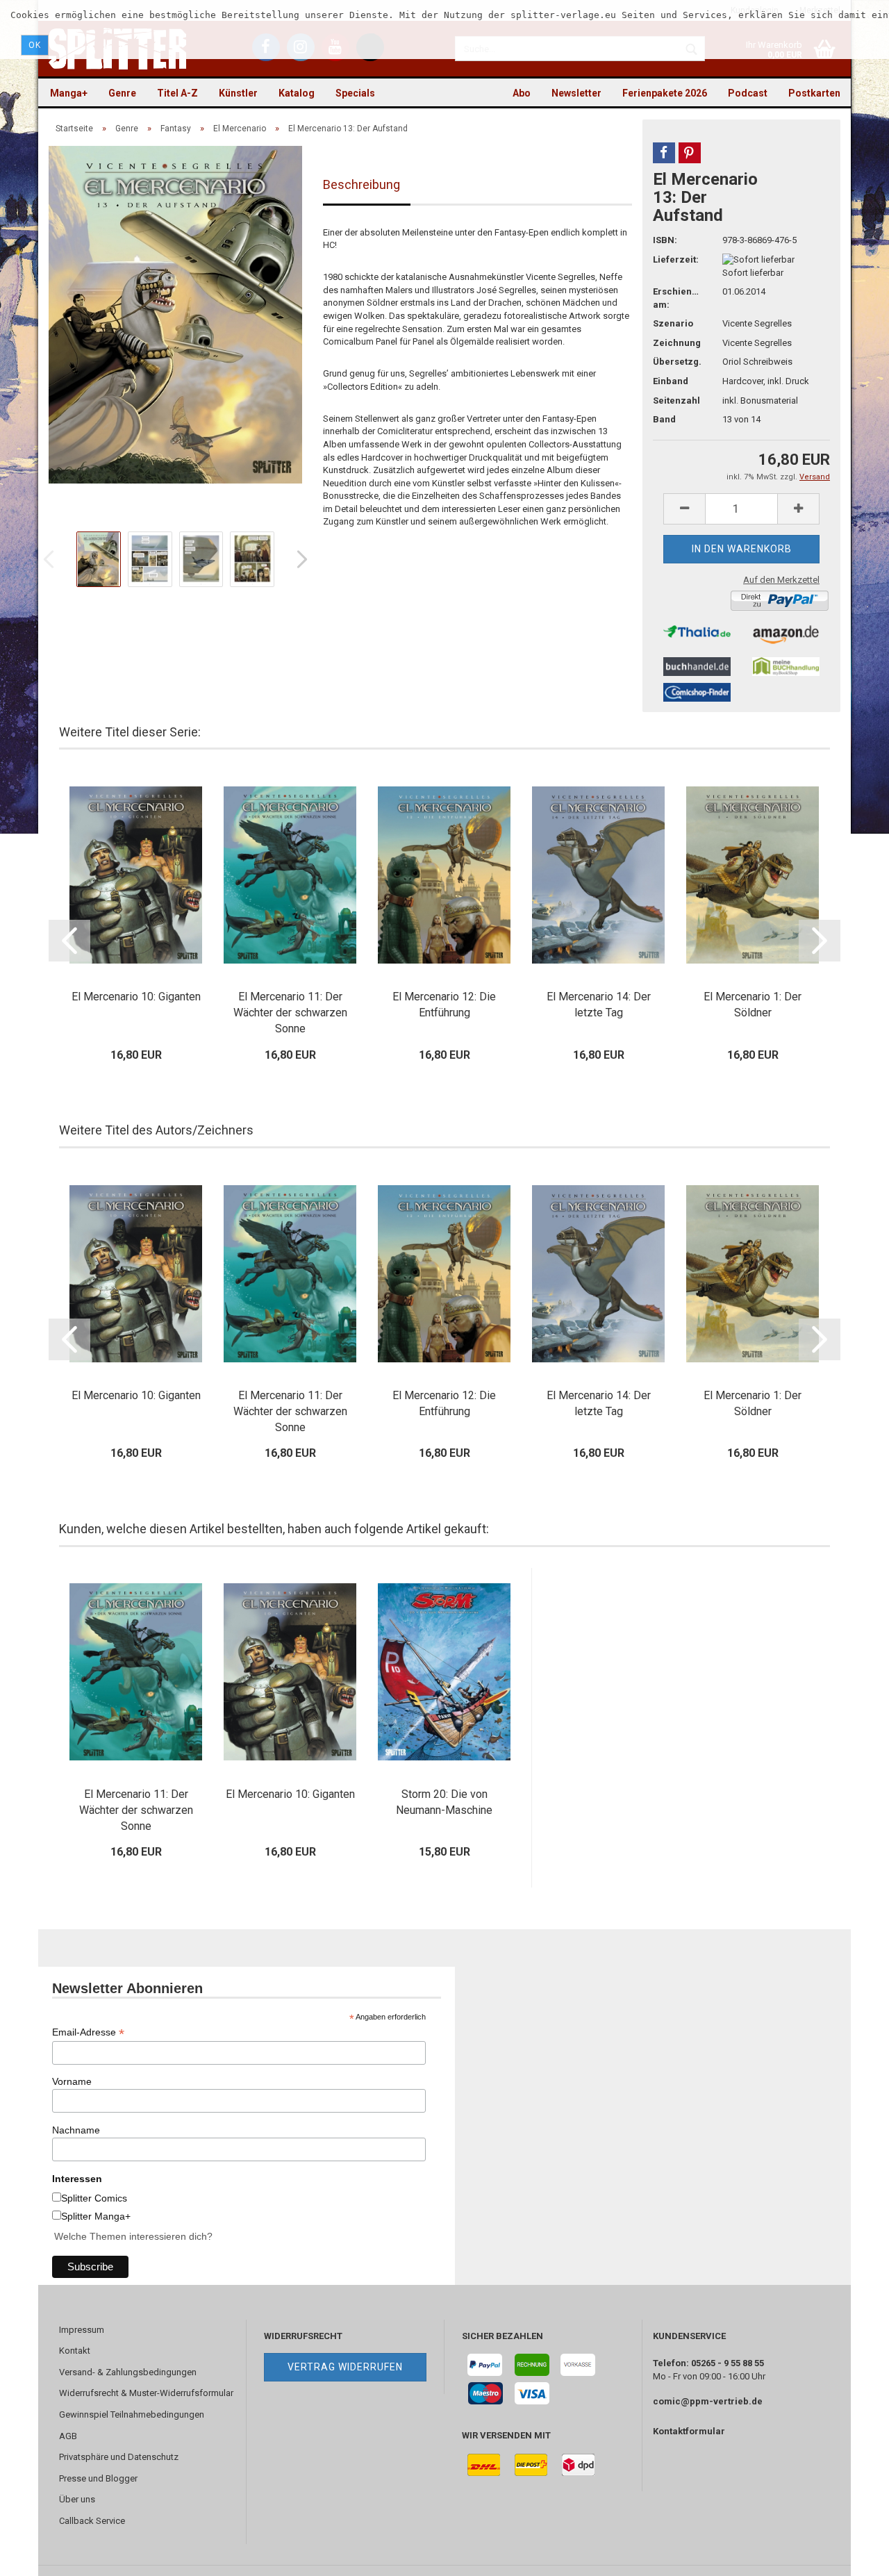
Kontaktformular (689, 2431)
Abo (522, 93)
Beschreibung (362, 184)
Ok (35, 45)
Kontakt (75, 2351)
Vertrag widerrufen (345, 2367)
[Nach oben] (851, 2555)
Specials (355, 93)
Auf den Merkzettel (781, 580)
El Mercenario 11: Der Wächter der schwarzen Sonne (290, 1013)
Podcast (748, 93)
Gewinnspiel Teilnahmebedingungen (132, 2414)
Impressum (82, 2330)
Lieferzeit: (676, 259)
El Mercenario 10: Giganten (136, 997)
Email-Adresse (88, 2032)
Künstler (238, 93)
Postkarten (814, 93)
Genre (122, 93)
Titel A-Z (177, 93)
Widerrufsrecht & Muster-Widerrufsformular (146, 2393)
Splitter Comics (94, 2198)
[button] (664, 153)
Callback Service (92, 2521)
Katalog (297, 93)
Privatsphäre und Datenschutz (119, 2457)
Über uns (77, 2499)
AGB (68, 2436)
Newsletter (576, 93)
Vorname (72, 2081)
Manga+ (69, 93)
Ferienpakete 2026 (665, 93)
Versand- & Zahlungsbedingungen (128, 2372)
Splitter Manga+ (96, 2216)
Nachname (76, 2130)
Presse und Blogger (98, 2478)
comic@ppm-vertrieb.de (708, 2401)
